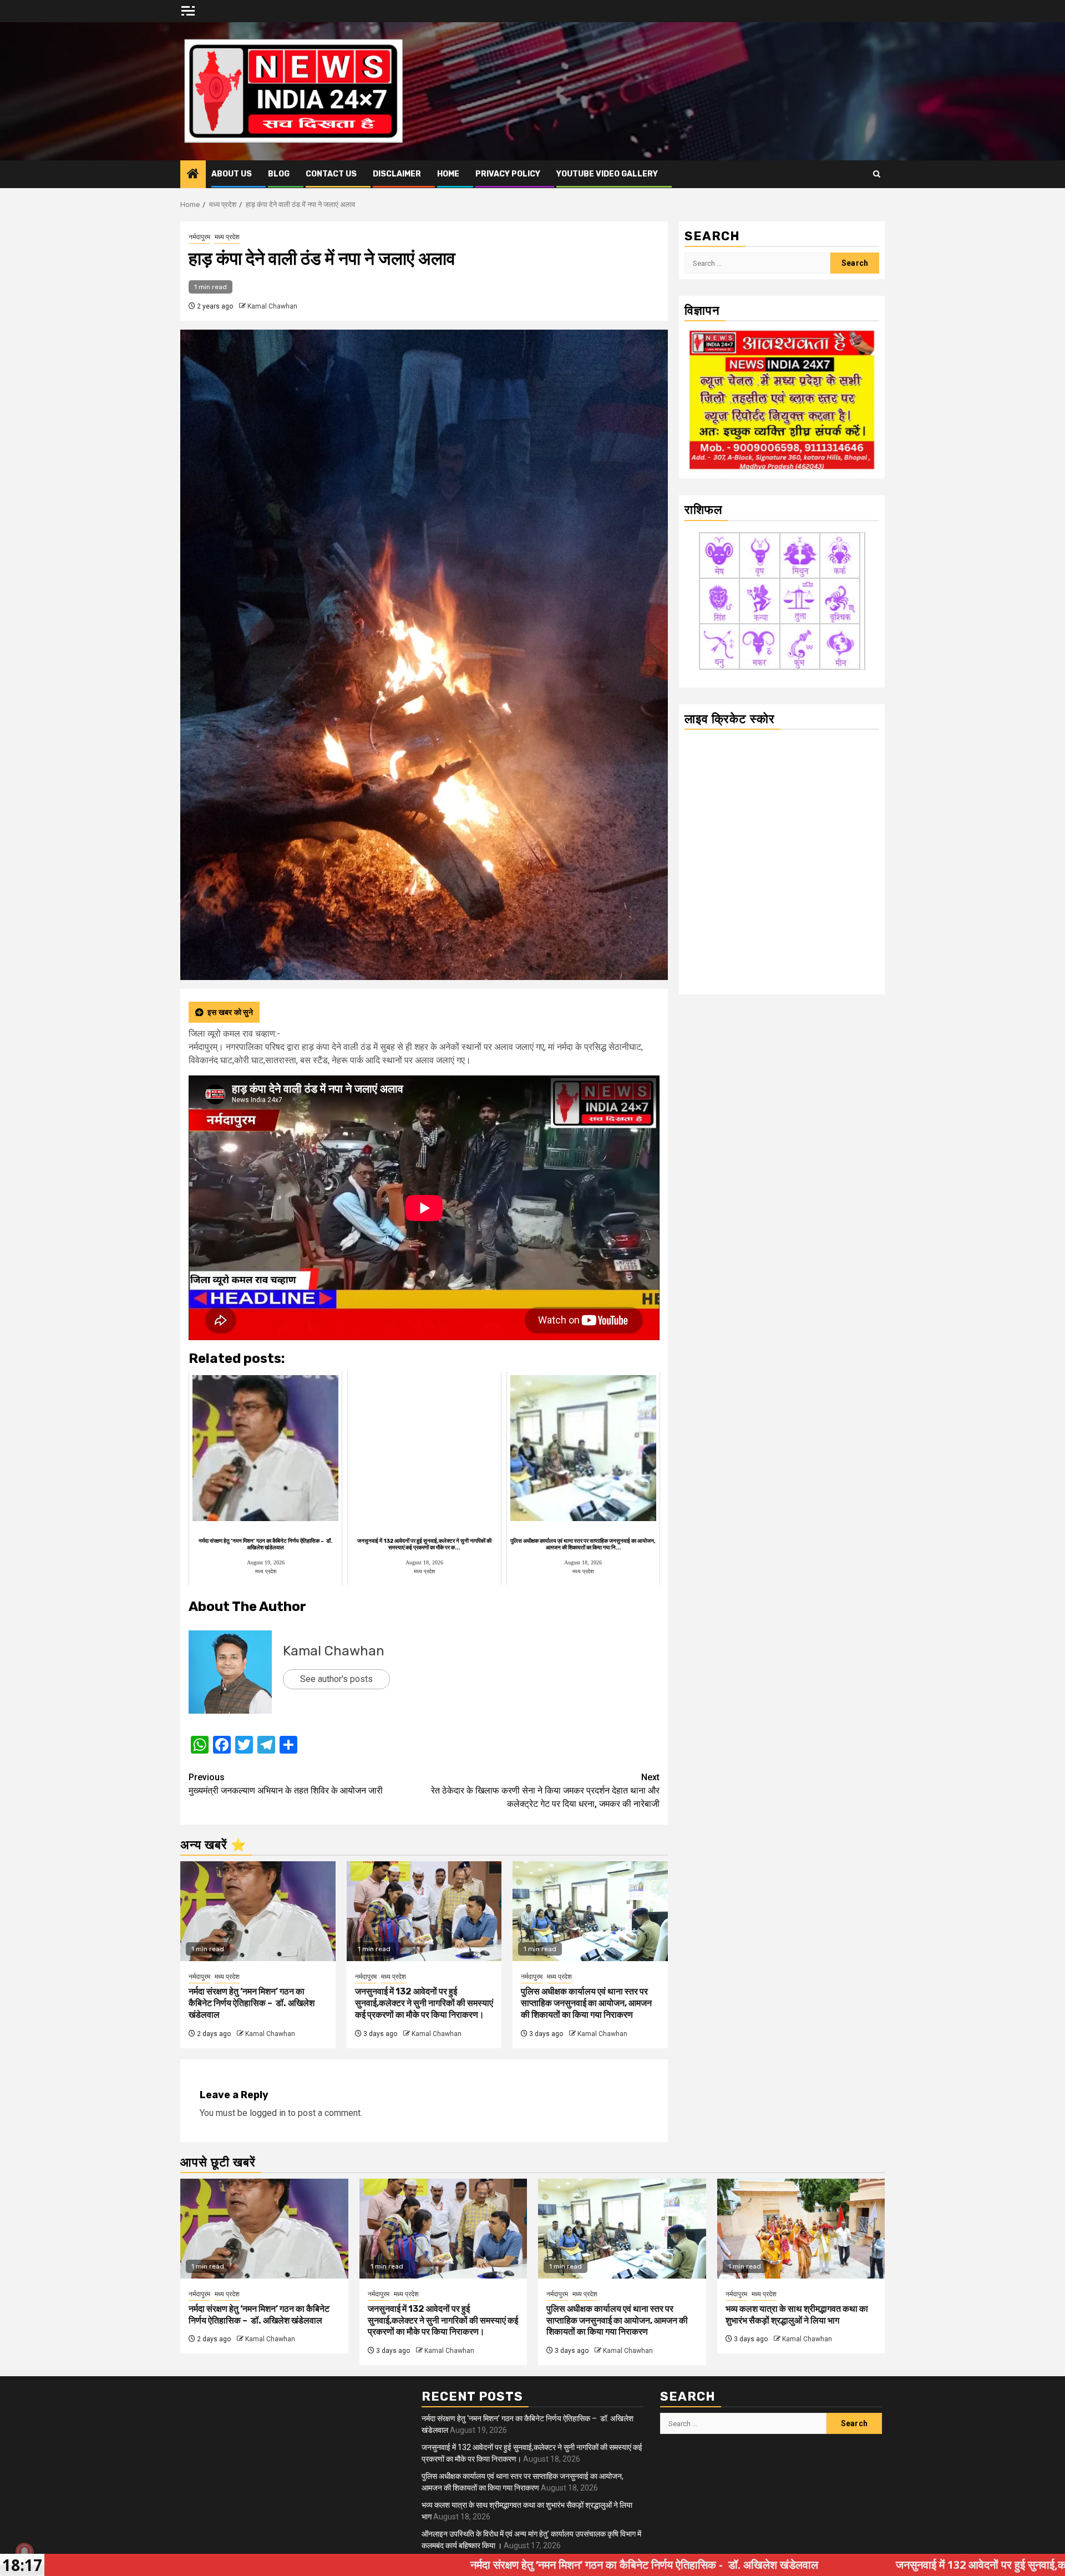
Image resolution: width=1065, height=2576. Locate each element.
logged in (268, 2113)
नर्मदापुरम (199, 237)
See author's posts (336, 1679)
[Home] (193, 175)
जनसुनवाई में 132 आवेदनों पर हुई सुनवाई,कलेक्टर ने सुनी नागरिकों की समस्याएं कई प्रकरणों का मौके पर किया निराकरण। (424, 2003)
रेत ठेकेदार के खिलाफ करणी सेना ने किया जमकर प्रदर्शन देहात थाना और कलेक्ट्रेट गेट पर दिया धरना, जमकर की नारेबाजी (545, 1790)
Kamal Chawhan (272, 306)
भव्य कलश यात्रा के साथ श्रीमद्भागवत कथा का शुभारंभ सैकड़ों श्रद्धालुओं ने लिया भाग (797, 2315)
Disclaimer (397, 174)
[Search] (877, 174)
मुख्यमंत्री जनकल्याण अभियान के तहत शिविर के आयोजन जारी (286, 1784)
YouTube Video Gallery (607, 174)
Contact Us (331, 174)
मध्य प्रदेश (227, 237)
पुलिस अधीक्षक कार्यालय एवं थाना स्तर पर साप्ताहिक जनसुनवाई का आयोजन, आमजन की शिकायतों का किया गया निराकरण (586, 2003)
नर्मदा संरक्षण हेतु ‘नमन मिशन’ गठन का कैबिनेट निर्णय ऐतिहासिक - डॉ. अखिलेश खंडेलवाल (415, 2565)
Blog (279, 174)
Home (448, 174)
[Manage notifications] (24, 2552)
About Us (232, 174)
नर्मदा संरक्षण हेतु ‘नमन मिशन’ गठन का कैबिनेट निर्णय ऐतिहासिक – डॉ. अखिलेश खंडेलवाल (252, 2003)
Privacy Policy (508, 174)
